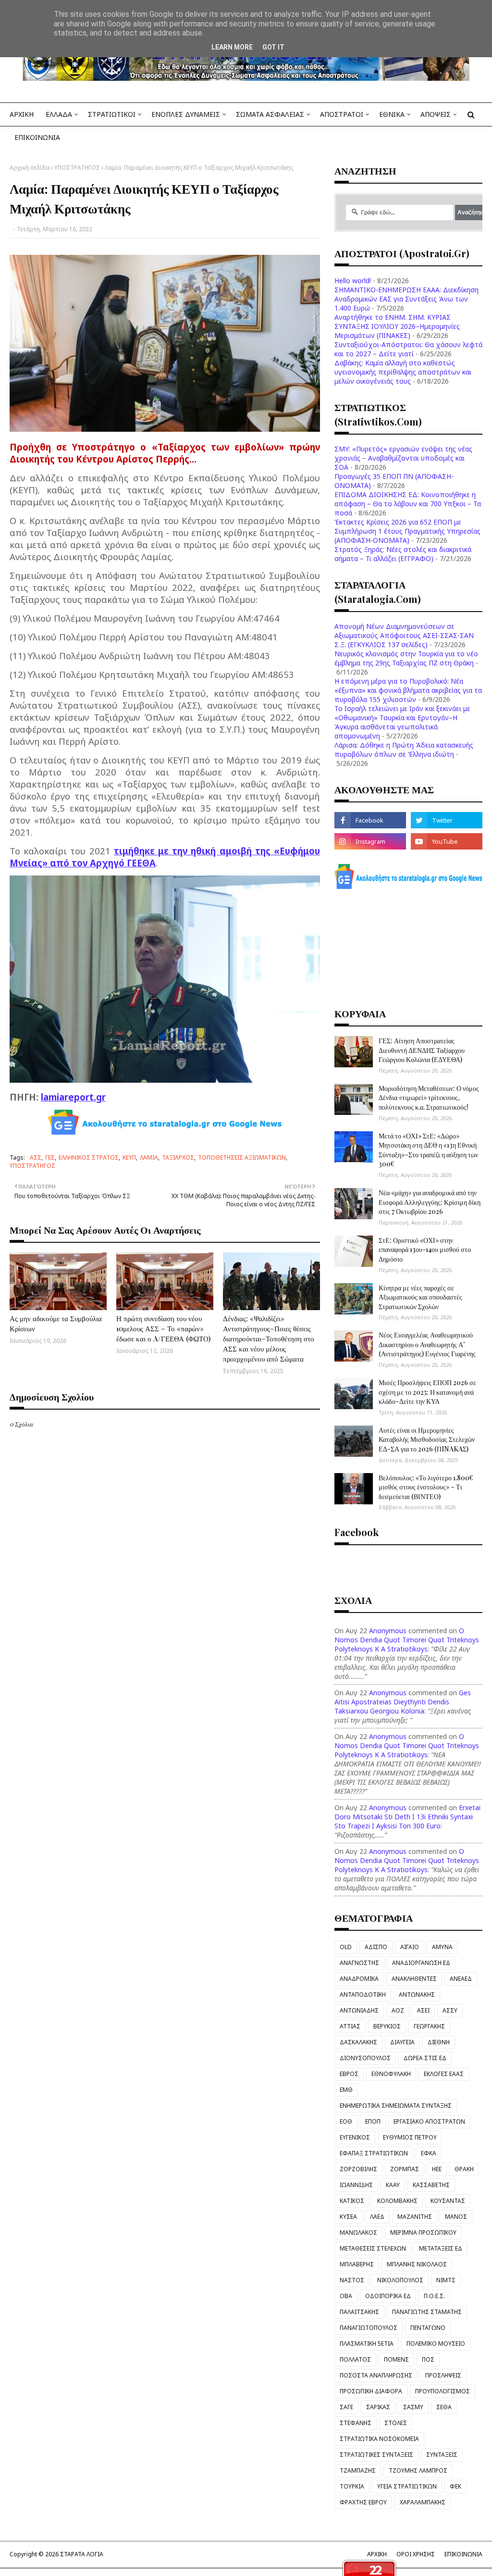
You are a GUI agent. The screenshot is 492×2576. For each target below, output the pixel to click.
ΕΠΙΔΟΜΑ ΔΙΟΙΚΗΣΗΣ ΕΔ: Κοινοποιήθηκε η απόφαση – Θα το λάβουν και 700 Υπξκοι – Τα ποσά (408, 504)
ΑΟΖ (398, 2010)
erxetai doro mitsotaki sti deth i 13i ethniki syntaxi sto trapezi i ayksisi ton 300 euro (407, 1817)
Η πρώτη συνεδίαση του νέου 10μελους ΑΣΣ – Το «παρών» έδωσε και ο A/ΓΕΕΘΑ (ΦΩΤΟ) (163, 1328)
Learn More (232, 47)
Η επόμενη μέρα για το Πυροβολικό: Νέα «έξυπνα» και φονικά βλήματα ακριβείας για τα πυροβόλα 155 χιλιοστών (408, 690)
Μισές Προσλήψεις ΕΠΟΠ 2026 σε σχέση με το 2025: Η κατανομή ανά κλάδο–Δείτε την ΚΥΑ (427, 1392)
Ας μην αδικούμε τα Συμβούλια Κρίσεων (56, 1323)
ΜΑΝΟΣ (456, 2217)
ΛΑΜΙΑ (149, 1157)
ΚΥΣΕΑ (348, 2217)
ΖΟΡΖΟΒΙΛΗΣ (358, 2169)
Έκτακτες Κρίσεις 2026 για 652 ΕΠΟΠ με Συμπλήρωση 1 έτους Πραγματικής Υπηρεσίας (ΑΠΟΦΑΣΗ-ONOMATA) (407, 531)
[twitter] (447, 820)
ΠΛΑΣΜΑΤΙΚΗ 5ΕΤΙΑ (367, 2344)
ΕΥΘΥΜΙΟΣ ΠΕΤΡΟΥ (410, 2137)
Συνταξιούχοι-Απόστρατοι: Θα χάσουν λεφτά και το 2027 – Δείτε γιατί (408, 349)
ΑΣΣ (36, 1157)
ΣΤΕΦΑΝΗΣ (356, 2423)
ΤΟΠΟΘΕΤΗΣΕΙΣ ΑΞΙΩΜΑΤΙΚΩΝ (242, 1157)
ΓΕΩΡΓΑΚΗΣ (429, 2026)
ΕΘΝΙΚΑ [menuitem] (392, 114)
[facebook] (370, 820)
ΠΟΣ (428, 2359)
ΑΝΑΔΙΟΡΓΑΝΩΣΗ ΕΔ (421, 1963)
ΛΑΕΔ (377, 2217)
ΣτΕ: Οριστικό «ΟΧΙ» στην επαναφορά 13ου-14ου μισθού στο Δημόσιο (425, 1250)
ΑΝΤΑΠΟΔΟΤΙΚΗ (363, 1995)
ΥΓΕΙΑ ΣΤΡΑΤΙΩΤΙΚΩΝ (407, 2486)
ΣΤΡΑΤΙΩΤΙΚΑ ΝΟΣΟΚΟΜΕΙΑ (379, 2439)
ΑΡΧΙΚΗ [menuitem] (22, 114)
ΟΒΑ (346, 2296)
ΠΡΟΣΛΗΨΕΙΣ (443, 2375)
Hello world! (353, 281)
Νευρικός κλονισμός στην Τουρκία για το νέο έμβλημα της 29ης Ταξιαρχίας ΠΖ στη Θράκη (406, 658)
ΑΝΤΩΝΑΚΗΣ (417, 1995)
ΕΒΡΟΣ (349, 2074)
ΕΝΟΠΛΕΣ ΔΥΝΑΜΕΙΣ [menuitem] (186, 114)
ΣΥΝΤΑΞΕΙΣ (442, 2455)
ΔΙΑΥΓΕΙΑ (402, 2042)
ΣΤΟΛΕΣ (396, 2423)
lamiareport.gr (73, 1097)
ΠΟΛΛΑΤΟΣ (355, 2359)
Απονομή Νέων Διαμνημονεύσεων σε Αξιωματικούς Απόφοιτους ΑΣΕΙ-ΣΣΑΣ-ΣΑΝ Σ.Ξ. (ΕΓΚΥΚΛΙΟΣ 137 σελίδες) (404, 635)
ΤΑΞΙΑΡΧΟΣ (178, 1157)
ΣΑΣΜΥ (413, 2407)
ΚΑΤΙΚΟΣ (352, 2201)
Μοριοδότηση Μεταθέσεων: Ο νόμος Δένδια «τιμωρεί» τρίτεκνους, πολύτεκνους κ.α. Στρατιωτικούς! (429, 1098)
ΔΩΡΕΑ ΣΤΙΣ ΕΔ (425, 2058)
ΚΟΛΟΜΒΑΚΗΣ (397, 2201)
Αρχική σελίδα (30, 168)
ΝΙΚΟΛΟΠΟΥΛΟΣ (400, 2280)
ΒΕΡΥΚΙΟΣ (387, 2026)
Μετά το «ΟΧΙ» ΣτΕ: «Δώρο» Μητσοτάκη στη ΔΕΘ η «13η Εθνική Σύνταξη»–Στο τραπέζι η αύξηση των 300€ (428, 1150)
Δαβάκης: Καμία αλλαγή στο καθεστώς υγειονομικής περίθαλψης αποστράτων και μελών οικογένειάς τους (403, 372)
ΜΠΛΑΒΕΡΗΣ (357, 2264)
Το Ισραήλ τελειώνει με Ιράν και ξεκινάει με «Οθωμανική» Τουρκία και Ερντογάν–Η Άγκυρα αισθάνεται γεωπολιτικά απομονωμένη (402, 722)
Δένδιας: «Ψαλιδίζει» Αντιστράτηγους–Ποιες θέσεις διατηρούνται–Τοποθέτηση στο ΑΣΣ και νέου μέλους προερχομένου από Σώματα (269, 1338)
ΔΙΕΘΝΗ (439, 2042)
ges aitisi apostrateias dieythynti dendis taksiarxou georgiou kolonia (403, 1702)
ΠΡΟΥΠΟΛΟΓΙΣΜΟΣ (443, 2391)
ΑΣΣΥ (450, 2010)
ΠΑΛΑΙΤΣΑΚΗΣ (359, 2312)
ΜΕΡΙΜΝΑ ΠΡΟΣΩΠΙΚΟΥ (423, 2232)
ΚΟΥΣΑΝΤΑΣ (448, 2201)
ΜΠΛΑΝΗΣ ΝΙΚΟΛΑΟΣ (417, 2264)
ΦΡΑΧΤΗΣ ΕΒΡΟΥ (363, 2502)
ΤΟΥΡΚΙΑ (352, 2486)
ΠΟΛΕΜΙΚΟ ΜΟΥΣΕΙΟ (436, 2344)
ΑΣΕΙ (423, 2010)
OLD (346, 1947)
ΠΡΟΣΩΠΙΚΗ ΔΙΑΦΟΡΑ (371, 2391)
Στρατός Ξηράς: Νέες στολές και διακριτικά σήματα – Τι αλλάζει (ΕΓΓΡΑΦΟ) (403, 554)
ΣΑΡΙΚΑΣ (378, 2407)
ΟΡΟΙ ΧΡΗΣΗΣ (416, 2554)
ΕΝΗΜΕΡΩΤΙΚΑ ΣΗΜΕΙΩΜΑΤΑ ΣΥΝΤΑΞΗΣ (396, 2106)
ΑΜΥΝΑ (442, 1947)
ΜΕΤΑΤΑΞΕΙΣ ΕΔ (441, 2248)
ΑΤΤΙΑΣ (350, 2026)
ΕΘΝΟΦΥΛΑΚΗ (391, 2074)
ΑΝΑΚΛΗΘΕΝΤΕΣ (414, 1979)
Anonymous (388, 1631)
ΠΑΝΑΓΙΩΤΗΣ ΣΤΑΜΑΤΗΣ (427, 2312)
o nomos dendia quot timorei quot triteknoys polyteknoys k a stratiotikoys (407, 1640)
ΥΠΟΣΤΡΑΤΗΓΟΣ (77, 168)
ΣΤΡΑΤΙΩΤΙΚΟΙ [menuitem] (112, 114)
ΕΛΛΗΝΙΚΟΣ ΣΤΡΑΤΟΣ (89, 1157)
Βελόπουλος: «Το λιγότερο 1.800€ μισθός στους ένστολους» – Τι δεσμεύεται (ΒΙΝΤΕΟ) (426, 1487)
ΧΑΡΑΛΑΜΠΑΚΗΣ (423, 2502)
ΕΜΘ (346, 2090)
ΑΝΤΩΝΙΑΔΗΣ (359, 2010)
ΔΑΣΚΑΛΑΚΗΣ (358, 2042)
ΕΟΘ (346, 2121)
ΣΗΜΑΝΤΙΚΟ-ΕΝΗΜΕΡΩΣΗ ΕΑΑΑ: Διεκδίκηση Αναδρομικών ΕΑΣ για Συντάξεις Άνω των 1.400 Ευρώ (406, 299)
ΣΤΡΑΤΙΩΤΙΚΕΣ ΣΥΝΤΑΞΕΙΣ (376, 2455)
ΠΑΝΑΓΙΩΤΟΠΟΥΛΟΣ (369, 2328)
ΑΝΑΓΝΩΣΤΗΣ (359, 1963)
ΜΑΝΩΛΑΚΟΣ (358, 2232)
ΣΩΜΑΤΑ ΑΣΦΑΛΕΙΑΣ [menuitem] (270, 114)
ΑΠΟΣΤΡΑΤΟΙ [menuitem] (342, 114)
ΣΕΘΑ (444, 2407)
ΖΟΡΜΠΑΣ (405, 2169)
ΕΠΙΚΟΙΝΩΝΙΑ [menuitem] (37, 137)
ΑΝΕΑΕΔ (461, 1979)
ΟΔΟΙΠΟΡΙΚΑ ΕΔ (388, 2296)
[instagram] (370, 841)
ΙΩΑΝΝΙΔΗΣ (356, 2185)
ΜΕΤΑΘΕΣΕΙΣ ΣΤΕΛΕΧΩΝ (373, 2248)
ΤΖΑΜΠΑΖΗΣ (358, 2470)
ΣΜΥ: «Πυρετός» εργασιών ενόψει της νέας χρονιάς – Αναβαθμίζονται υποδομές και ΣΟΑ (403, 458)
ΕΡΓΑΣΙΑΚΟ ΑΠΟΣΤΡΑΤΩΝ (429, 2121)
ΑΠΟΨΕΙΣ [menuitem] (436, 114)
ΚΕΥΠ (129, 1157)
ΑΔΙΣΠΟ (376, 1947)
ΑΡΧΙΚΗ (377, 2554)
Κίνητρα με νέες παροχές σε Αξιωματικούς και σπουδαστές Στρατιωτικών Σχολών (420, 1297)
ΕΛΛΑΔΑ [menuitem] (59, 114)
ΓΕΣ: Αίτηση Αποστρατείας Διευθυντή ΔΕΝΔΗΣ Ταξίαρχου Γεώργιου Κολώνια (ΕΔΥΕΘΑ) (422, 1050)
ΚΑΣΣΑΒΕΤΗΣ (431, 2185)
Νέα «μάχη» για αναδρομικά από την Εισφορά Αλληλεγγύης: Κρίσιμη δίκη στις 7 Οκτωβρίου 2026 (430, 1202)
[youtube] (447, 841)
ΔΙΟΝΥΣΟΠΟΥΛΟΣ (365, 2058)
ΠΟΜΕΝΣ (396, 2359)
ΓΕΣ (50, 1157)
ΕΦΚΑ (429, 2153)
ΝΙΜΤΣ (446, 2280)
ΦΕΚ (455, 2486)
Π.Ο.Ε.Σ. (434, 2296)
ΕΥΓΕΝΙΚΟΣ (355, 2137)
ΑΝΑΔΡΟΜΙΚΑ (359, 1979)
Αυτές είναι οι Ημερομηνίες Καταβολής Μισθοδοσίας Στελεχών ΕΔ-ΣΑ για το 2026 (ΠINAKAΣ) (427, 1439)
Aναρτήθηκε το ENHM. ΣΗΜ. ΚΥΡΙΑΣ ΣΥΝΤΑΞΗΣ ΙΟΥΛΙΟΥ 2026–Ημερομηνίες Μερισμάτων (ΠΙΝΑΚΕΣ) (397, 326)
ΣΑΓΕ (346, 2407)
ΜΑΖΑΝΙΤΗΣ (415, 2217)
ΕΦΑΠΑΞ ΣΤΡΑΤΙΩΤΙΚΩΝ (374, 2153)
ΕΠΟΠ (373, 2121)
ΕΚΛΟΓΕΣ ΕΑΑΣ (444, 2074)
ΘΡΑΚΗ (464, 2169)
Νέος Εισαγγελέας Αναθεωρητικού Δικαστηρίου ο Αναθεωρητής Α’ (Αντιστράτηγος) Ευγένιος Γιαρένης (427, 1344)
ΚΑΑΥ (393, 2185)
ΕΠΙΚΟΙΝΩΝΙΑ (463, 2554)
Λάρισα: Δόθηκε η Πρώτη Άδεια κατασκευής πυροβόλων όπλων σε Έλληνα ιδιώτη (404, 750)
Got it (273, 47)
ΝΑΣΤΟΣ (352, 2280)
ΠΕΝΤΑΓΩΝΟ (428, 2328)
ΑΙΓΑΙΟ (410, 1947)
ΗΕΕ (437, 2169)
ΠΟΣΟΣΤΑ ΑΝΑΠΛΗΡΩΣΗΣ (376, 2375)
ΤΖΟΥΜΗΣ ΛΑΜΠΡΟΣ (418, 2470)
